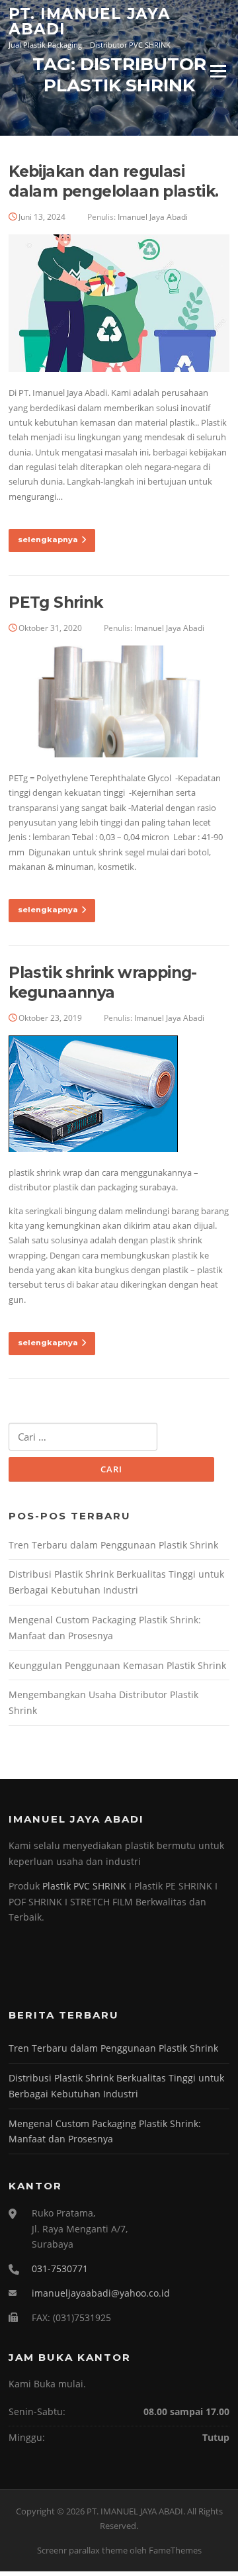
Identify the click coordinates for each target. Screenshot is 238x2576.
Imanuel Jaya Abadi (153, 217)
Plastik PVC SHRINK (84, 1886)
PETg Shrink (56, 602)
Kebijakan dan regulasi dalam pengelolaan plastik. (113, 181)
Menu (218, 71)
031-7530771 (60, 2268)
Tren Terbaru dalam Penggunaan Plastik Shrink (113, 1545)
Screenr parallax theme (82, 2550)
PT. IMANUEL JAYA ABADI (90, 22)
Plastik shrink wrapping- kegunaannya (103, 982)
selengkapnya (48, 540)
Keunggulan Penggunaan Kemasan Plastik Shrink (117, 1665)
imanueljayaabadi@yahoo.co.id (101, 2293)
